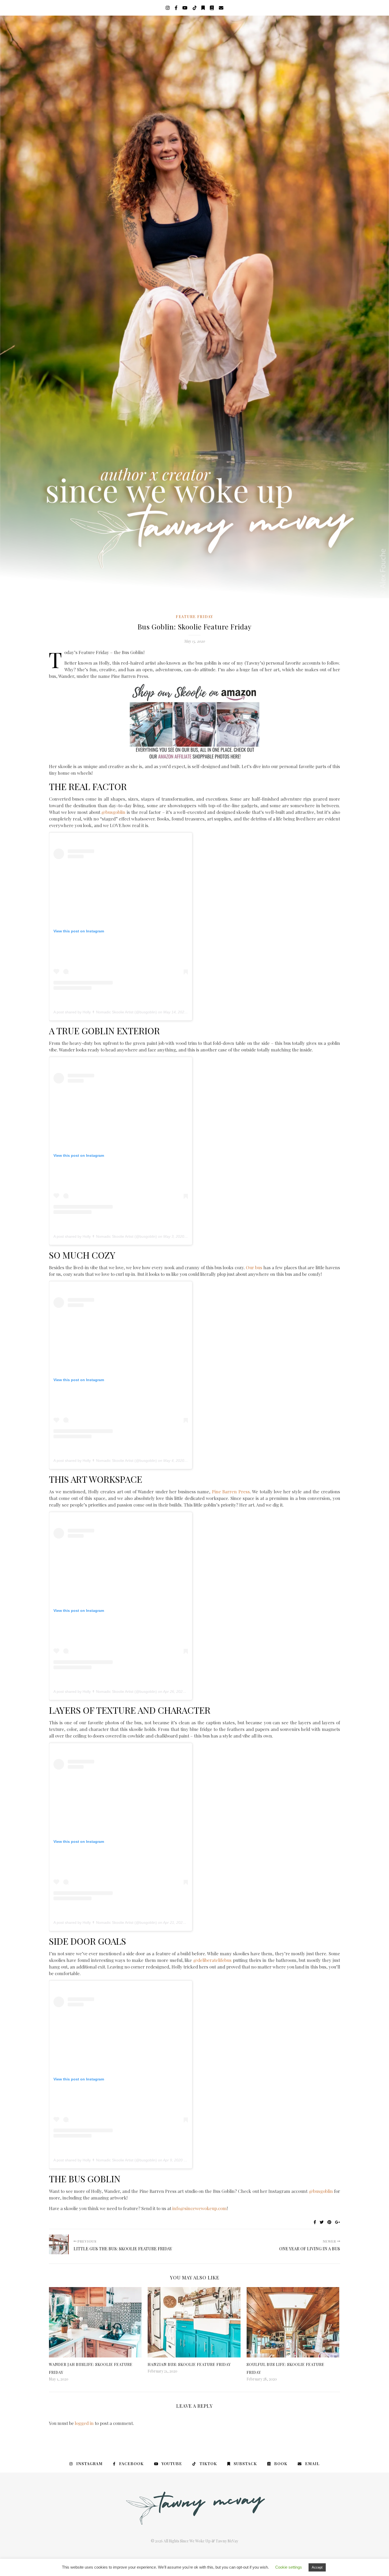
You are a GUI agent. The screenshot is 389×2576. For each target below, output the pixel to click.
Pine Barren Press (231, 1491)
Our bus (254, 1267)
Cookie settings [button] (289, 2567)
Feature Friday (195, 617)
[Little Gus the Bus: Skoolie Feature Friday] (59, 2244)
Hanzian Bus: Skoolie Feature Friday (189, 2364)
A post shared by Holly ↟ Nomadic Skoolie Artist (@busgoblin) (105, 1012)
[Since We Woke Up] (195, 307)
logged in (84, 2423)
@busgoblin (113, 812)
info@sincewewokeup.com (200, 2208)
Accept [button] (317, 2567)
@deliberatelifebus (212, 1960)
